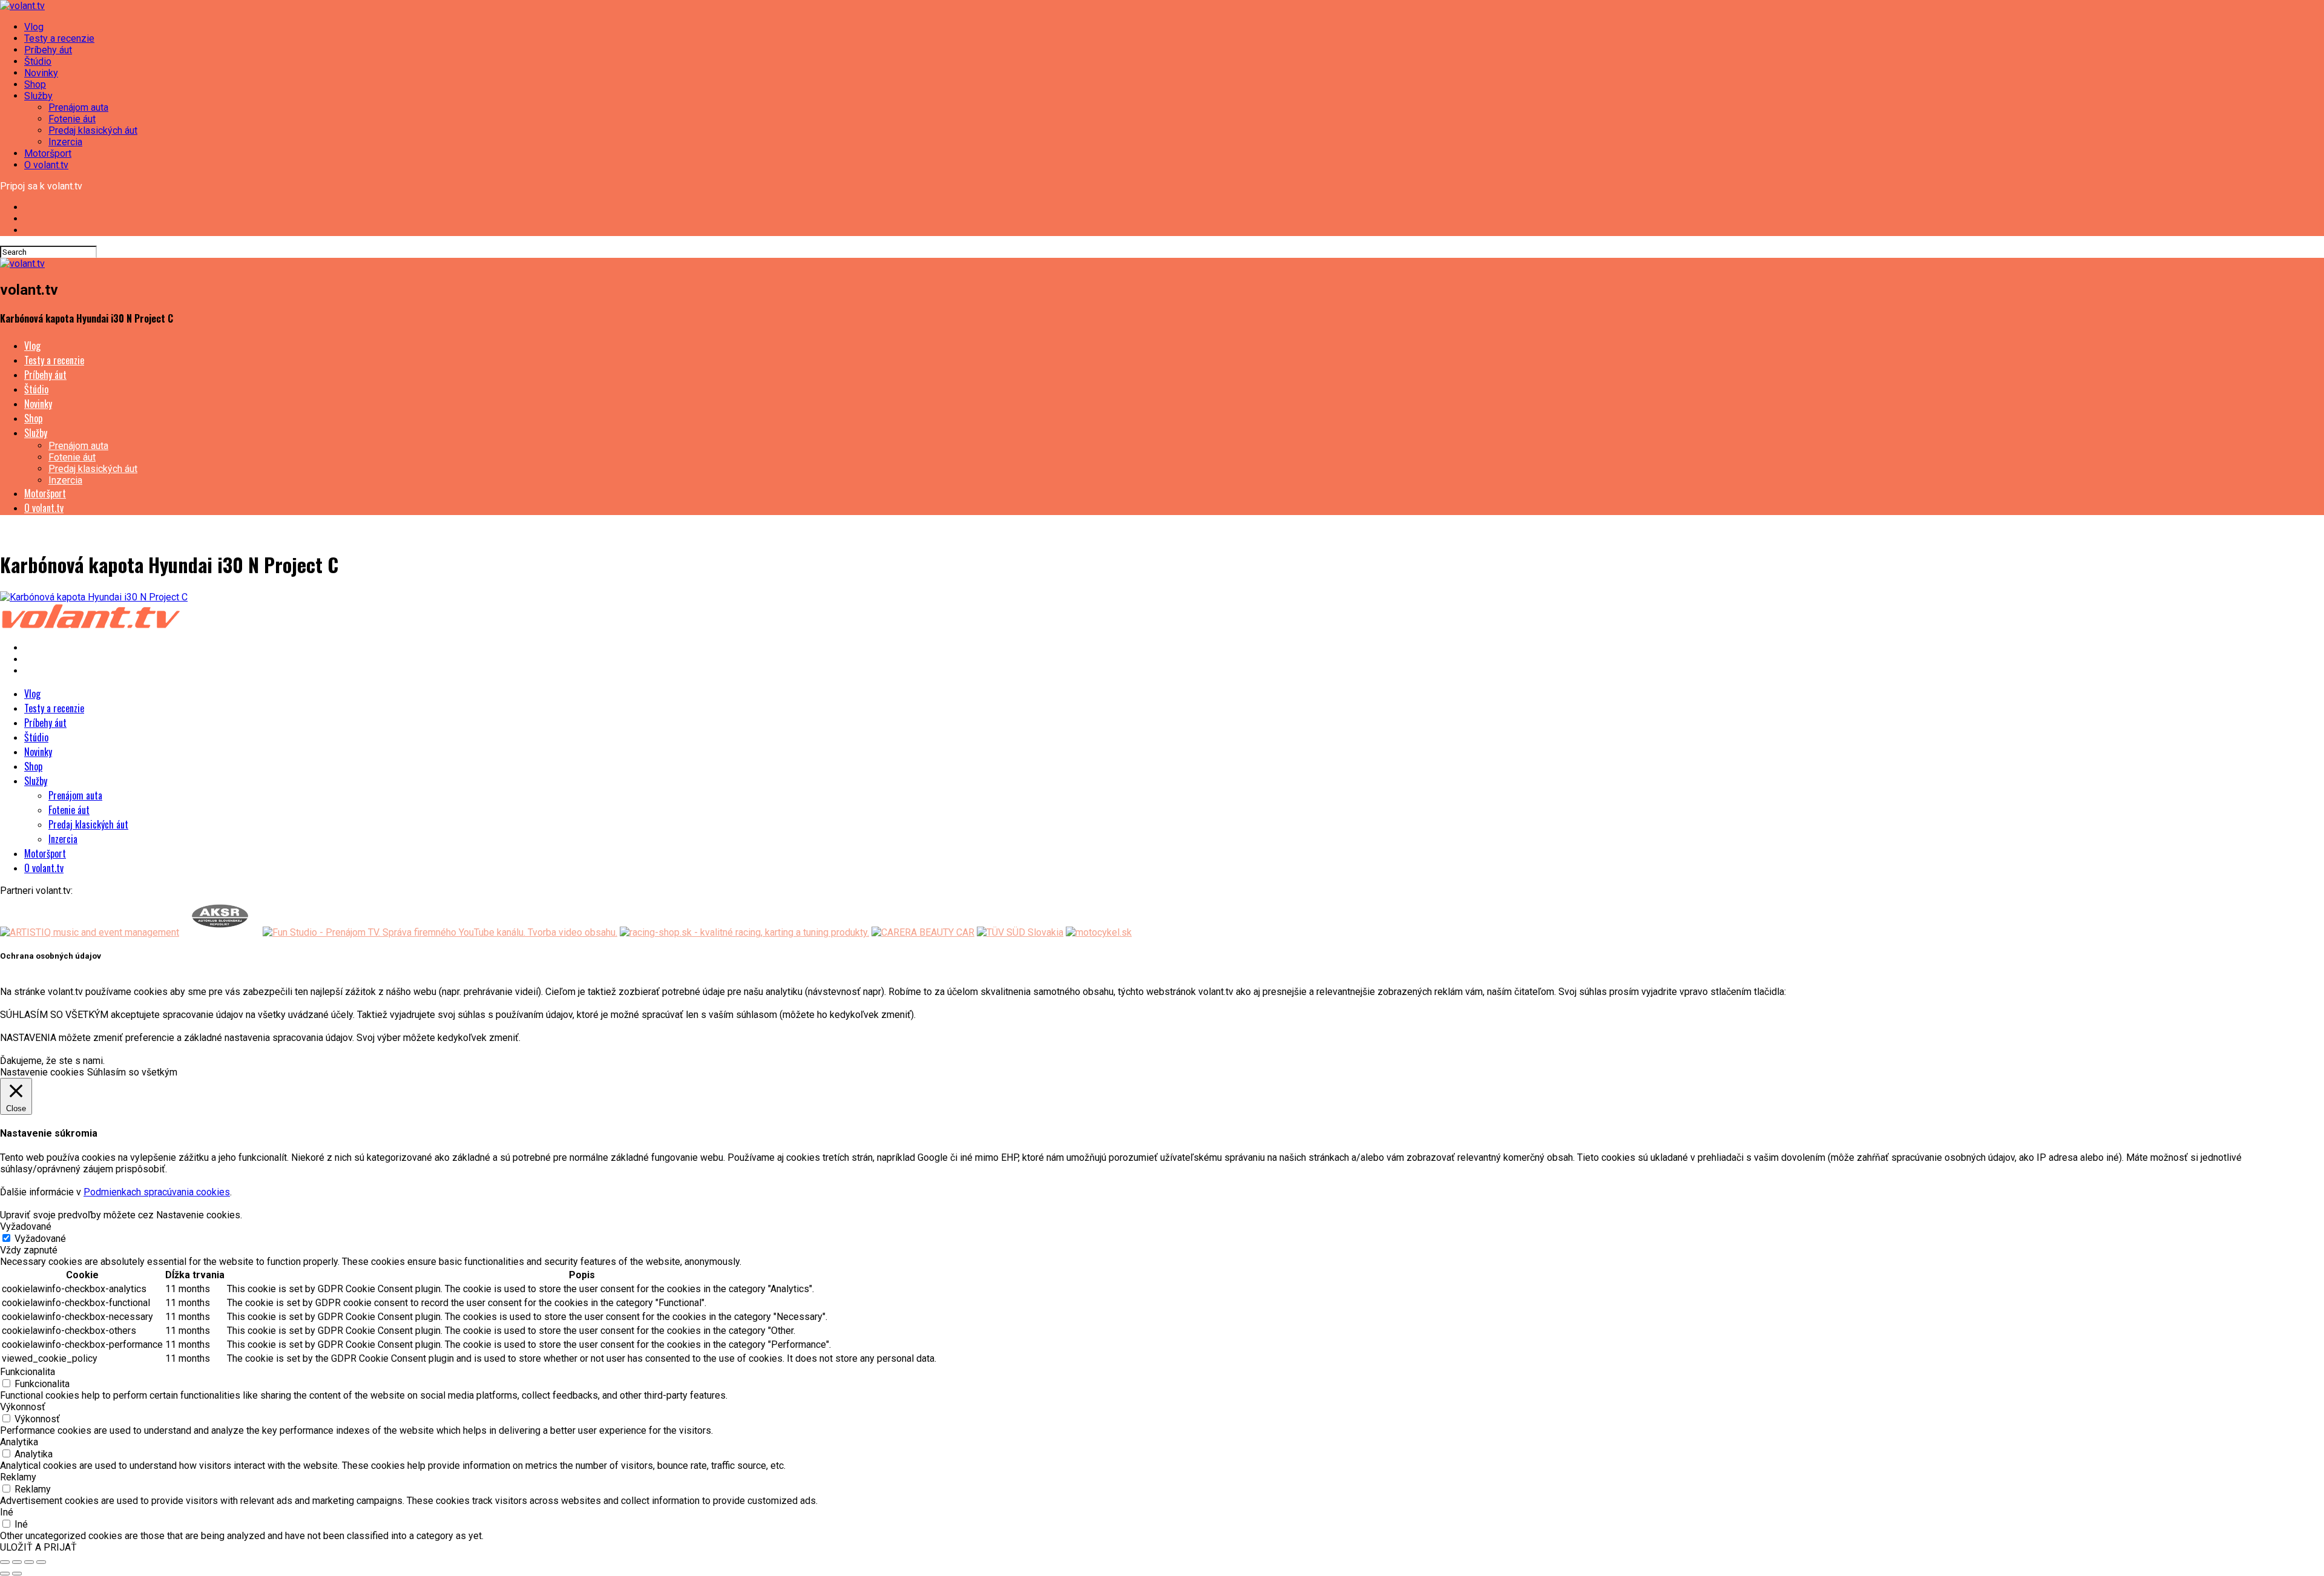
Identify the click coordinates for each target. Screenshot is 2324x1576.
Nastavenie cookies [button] (42, 1072)
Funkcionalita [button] (28, 1372)
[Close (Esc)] (5, 1562)
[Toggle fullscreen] (29, 1562)
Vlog (34, 27)
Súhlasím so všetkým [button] (132, 1072)
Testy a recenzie (59, 38)
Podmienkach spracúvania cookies (157, 1192)
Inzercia (65, 142)
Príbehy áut (48, 50)
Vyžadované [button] (26, 1226)
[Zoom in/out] (41, 1562)
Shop (35, 84)
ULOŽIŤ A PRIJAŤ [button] (38, 1547)
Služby (38, 96)
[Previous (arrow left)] (5, 1574)
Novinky (41, 73)
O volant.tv (46, 165)
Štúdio (38, 61)
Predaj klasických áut (93, 130)
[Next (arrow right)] (17, 1574)
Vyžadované (40, 1239)
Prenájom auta (78, 107)
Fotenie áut (72, 119)
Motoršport (48, 153)
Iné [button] (7, 1512)
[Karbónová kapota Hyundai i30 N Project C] (94, 597)
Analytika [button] (19, 1442)
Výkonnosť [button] (23, 1407)
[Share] (17, 1562)
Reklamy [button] (18, 1477)
